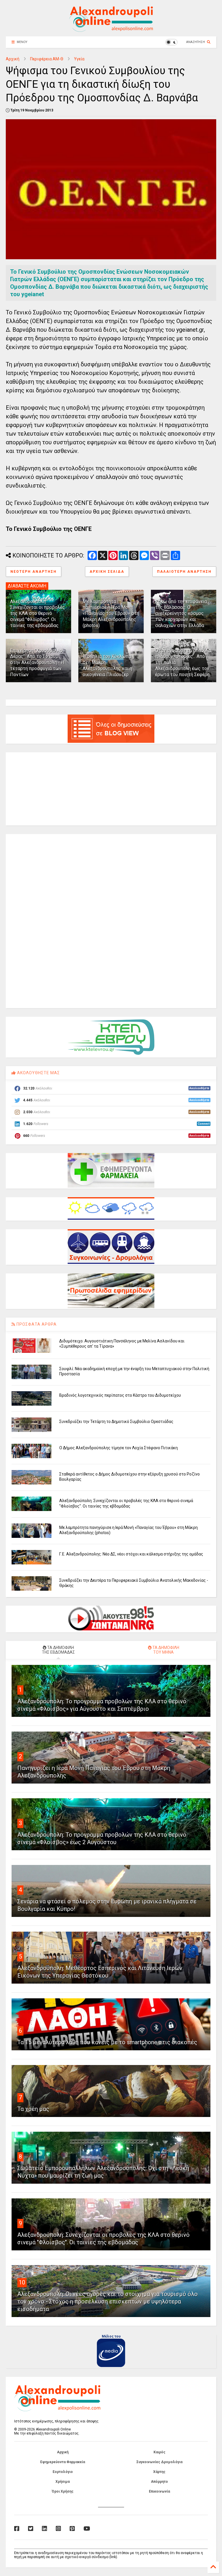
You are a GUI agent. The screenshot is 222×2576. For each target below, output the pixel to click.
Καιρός (159, 2452)
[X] (31, 2529)
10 (22, 2282)
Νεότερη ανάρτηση (34, 572)
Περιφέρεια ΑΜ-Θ (47, 59)
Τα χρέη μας (33, 2109)
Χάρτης (159, 2472)
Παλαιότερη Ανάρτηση (184, 572)
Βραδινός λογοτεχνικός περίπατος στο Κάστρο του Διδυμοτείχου (120, 1395)
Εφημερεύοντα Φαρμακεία (63, 2462)
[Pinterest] (72, 2529)
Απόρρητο (159, 2482)
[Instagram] (58, 2529)
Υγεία (79, 59)
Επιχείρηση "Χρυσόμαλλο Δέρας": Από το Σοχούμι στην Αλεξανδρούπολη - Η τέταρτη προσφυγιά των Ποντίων (37, 663)
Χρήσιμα (63, 2482)
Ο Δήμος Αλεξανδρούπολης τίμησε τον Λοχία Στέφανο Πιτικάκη (119, 1448)
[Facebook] (17, 2529)
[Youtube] (87, 2529)
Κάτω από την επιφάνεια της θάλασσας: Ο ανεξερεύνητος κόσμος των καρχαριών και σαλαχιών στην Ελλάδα (181, 613)
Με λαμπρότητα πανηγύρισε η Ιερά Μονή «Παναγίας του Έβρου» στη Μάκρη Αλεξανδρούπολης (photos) (111, 613)
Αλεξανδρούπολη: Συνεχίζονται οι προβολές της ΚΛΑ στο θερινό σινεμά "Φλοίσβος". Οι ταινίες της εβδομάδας (38, 613)
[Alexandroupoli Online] (111, 29)
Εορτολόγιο (63, 2472)
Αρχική (13, 59)
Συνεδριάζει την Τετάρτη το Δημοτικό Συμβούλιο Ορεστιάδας (116, 1422)
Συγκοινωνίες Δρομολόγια (159, 2462)
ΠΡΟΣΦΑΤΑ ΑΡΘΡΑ (36, 1324)
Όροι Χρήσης (63, 2491)
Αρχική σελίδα (107, 572)
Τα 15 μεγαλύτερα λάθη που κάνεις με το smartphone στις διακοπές (107, 2042)
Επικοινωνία (159, 2491)
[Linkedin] (45, 2529)
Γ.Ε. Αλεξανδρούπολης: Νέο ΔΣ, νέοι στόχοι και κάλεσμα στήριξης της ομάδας (131, 1554)
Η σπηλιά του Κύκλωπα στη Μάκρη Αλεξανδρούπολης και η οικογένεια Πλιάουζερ (107, 665)
